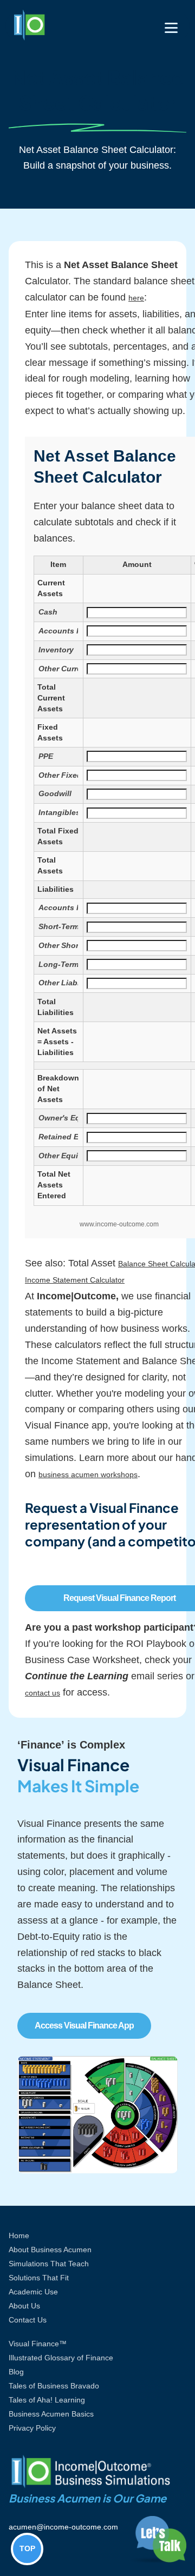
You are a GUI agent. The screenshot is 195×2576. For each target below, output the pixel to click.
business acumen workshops (88, 1474)
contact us (43, 1693)
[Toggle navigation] (171, 28)
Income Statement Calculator (75, 1280)
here (136, 298)
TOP (27, 2548)
